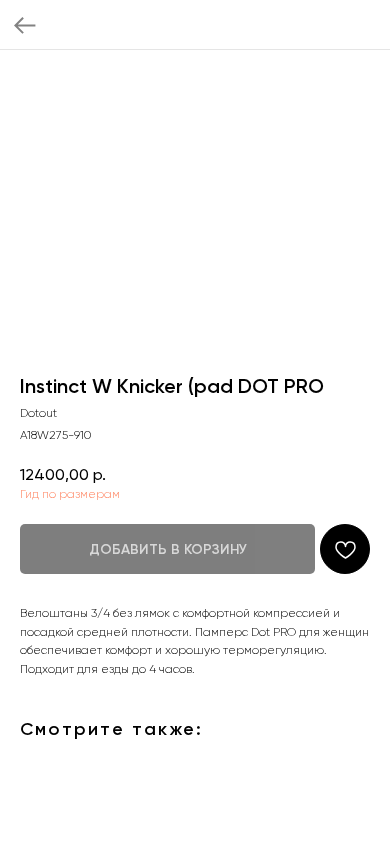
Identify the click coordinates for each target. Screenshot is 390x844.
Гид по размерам (70, 494)
